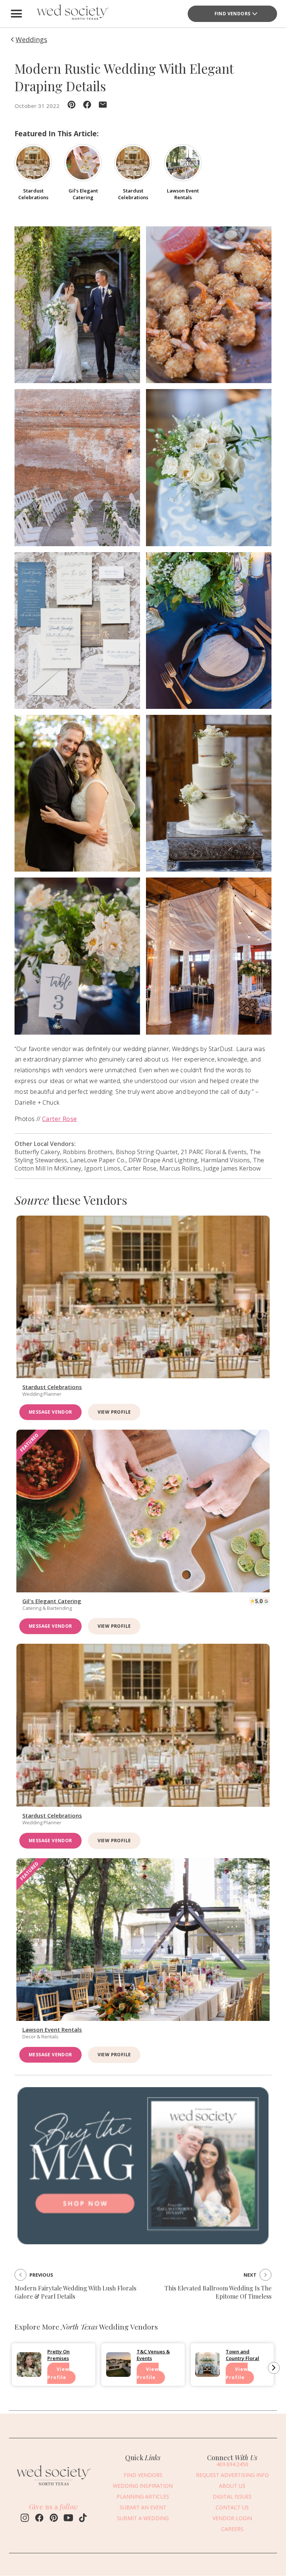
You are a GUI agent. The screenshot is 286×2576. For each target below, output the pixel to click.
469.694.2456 (232, 2464)
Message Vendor (50, 1412)
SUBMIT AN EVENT (143, 2507)
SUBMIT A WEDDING (143, 2518)
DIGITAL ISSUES (232, 2497)
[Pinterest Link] (54, 2519)
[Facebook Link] (39, 2519)
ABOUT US (232, 2486)
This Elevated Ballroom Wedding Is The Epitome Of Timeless (218, 2292)
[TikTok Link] (83, 2519)
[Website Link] (54, 2487)
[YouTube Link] (68, 2519)
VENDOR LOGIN (232, 2518)
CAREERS (232, 2529)
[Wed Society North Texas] (72, 14)
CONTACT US (232, 2507)
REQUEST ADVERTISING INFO (232, 2475)
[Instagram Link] (25, 2519)
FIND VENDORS (233, 14)
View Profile (114, 1412)
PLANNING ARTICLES (143, 2497)
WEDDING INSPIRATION (143, 2486)
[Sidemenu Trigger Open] (16, 14)
